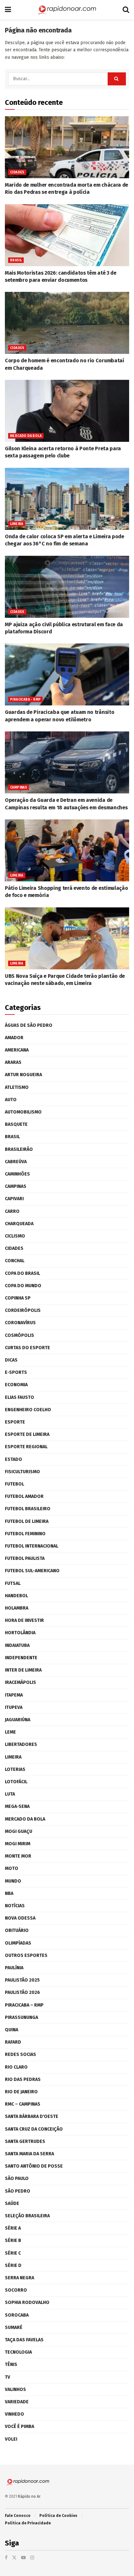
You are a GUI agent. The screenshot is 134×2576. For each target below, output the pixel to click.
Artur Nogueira (23, 1075)
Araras (13, 1062)
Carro (12, 1211)
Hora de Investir (24, 1620)
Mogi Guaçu (19, 1831)
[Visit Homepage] (67, 10)
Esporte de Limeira (27, 1434)
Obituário (17, 1930)
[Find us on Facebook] (6, 2558)
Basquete (16, 1124)
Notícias (15, 1906)
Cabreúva (16, 1162)
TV (7, 2377)
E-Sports (16, 1372)
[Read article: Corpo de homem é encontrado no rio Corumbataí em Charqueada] (67, 323)
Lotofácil (16, 1782)
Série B (13, 2240)
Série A (13, 2228)
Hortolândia (20, 1633)
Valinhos (15, 2389)
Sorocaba (17, 2315)
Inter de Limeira (23, 1670)
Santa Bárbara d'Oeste (32, 2116)
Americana (17, 1050)
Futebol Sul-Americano (32, 1571)
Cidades (17, 172)
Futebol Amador (24, 1496)
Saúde (12, 2203)
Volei (11, 2439)
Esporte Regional (26, 1447)
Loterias (15, 1769)
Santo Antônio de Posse (34, 2166)
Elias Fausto (20, 1397)
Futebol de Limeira (27, 1521)
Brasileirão (19, 1149)
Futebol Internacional (32, 1546)
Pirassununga (21, 2017)
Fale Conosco (18, 2516)
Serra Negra (20, 2278)
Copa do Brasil (22, 1273)
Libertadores (21, 1744)
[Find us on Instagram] (32, 2558)
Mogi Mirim (18, 1844)
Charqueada (19, 1224)
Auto (11, 1100)
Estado (13, 1459)
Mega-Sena (17, 1806)
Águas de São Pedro (29, 1025)
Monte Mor (18, 1856)
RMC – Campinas (23, 2104)
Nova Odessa (20, 1918)
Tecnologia (18, 2352)
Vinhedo (14, 2414)
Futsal (13, 1583)
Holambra (17, 1608)
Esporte (15, 1422)
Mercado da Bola (26, 436)
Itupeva (14, 1707)
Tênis (11, 2364)
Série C (13, 2253)
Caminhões (17, 1174)
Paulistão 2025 (22, 1980)
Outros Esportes (26, 1955)
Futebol (14, 1484)
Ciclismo (15, 1236)
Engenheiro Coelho (28, 1410)
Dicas (11, 1360)
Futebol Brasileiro (28, 1509)
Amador (14, 1038)
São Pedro (18, 2191)
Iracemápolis (20, 1682)
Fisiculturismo (22, 1472)
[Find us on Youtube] (23, 2558)
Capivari (14, 1199)
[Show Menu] (8, 10)
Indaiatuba (17, 1645)
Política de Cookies (58, 2516)
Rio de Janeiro (21, 2092)
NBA (9, 1893)
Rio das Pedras (23, 2079)
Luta (10, 1794)
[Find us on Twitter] (14, 2558)
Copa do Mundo (23, 1286)
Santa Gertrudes (25, 2141)
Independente (21, 1658)
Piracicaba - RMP (25, 700)
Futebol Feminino (25, 1534)
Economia (16, 1385)
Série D (13, 2265)
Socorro (16, 2290)
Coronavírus (20, 1323)
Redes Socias (20, 2054)
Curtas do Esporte (27, 1348)
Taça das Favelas (24, 2340)
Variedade (17, 2402)
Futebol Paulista (25, 1558)
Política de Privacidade (28, 2523)
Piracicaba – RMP (24, 2005)
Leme (10, 1732)
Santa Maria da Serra (29, 2154)
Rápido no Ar (29, 2496)
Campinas (19, 788)
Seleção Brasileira (27, 2216)
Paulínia (14, 1968)
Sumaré (14, 2327)
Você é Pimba (20, 2427)
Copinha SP (18, 1298)
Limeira (17, 524)
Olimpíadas (18, 1943)
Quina (12, 2030)
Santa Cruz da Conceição (34, 2129)
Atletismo (17, 1087)
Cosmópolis (20, 1335)
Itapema (14, 1695)
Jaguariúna (18, 1720)
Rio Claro (16, 2067)
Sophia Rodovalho (27, 2302)
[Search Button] (126, 10)
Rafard (13, 2042)
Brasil (16, 260)
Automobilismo (23, 1112)
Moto (12, 1868)
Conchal (15, 1261)
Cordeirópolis (23, 1310)
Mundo (13, 1881)
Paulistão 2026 (22, 1992)
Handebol (16, 1596)
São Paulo (17, 2178)
